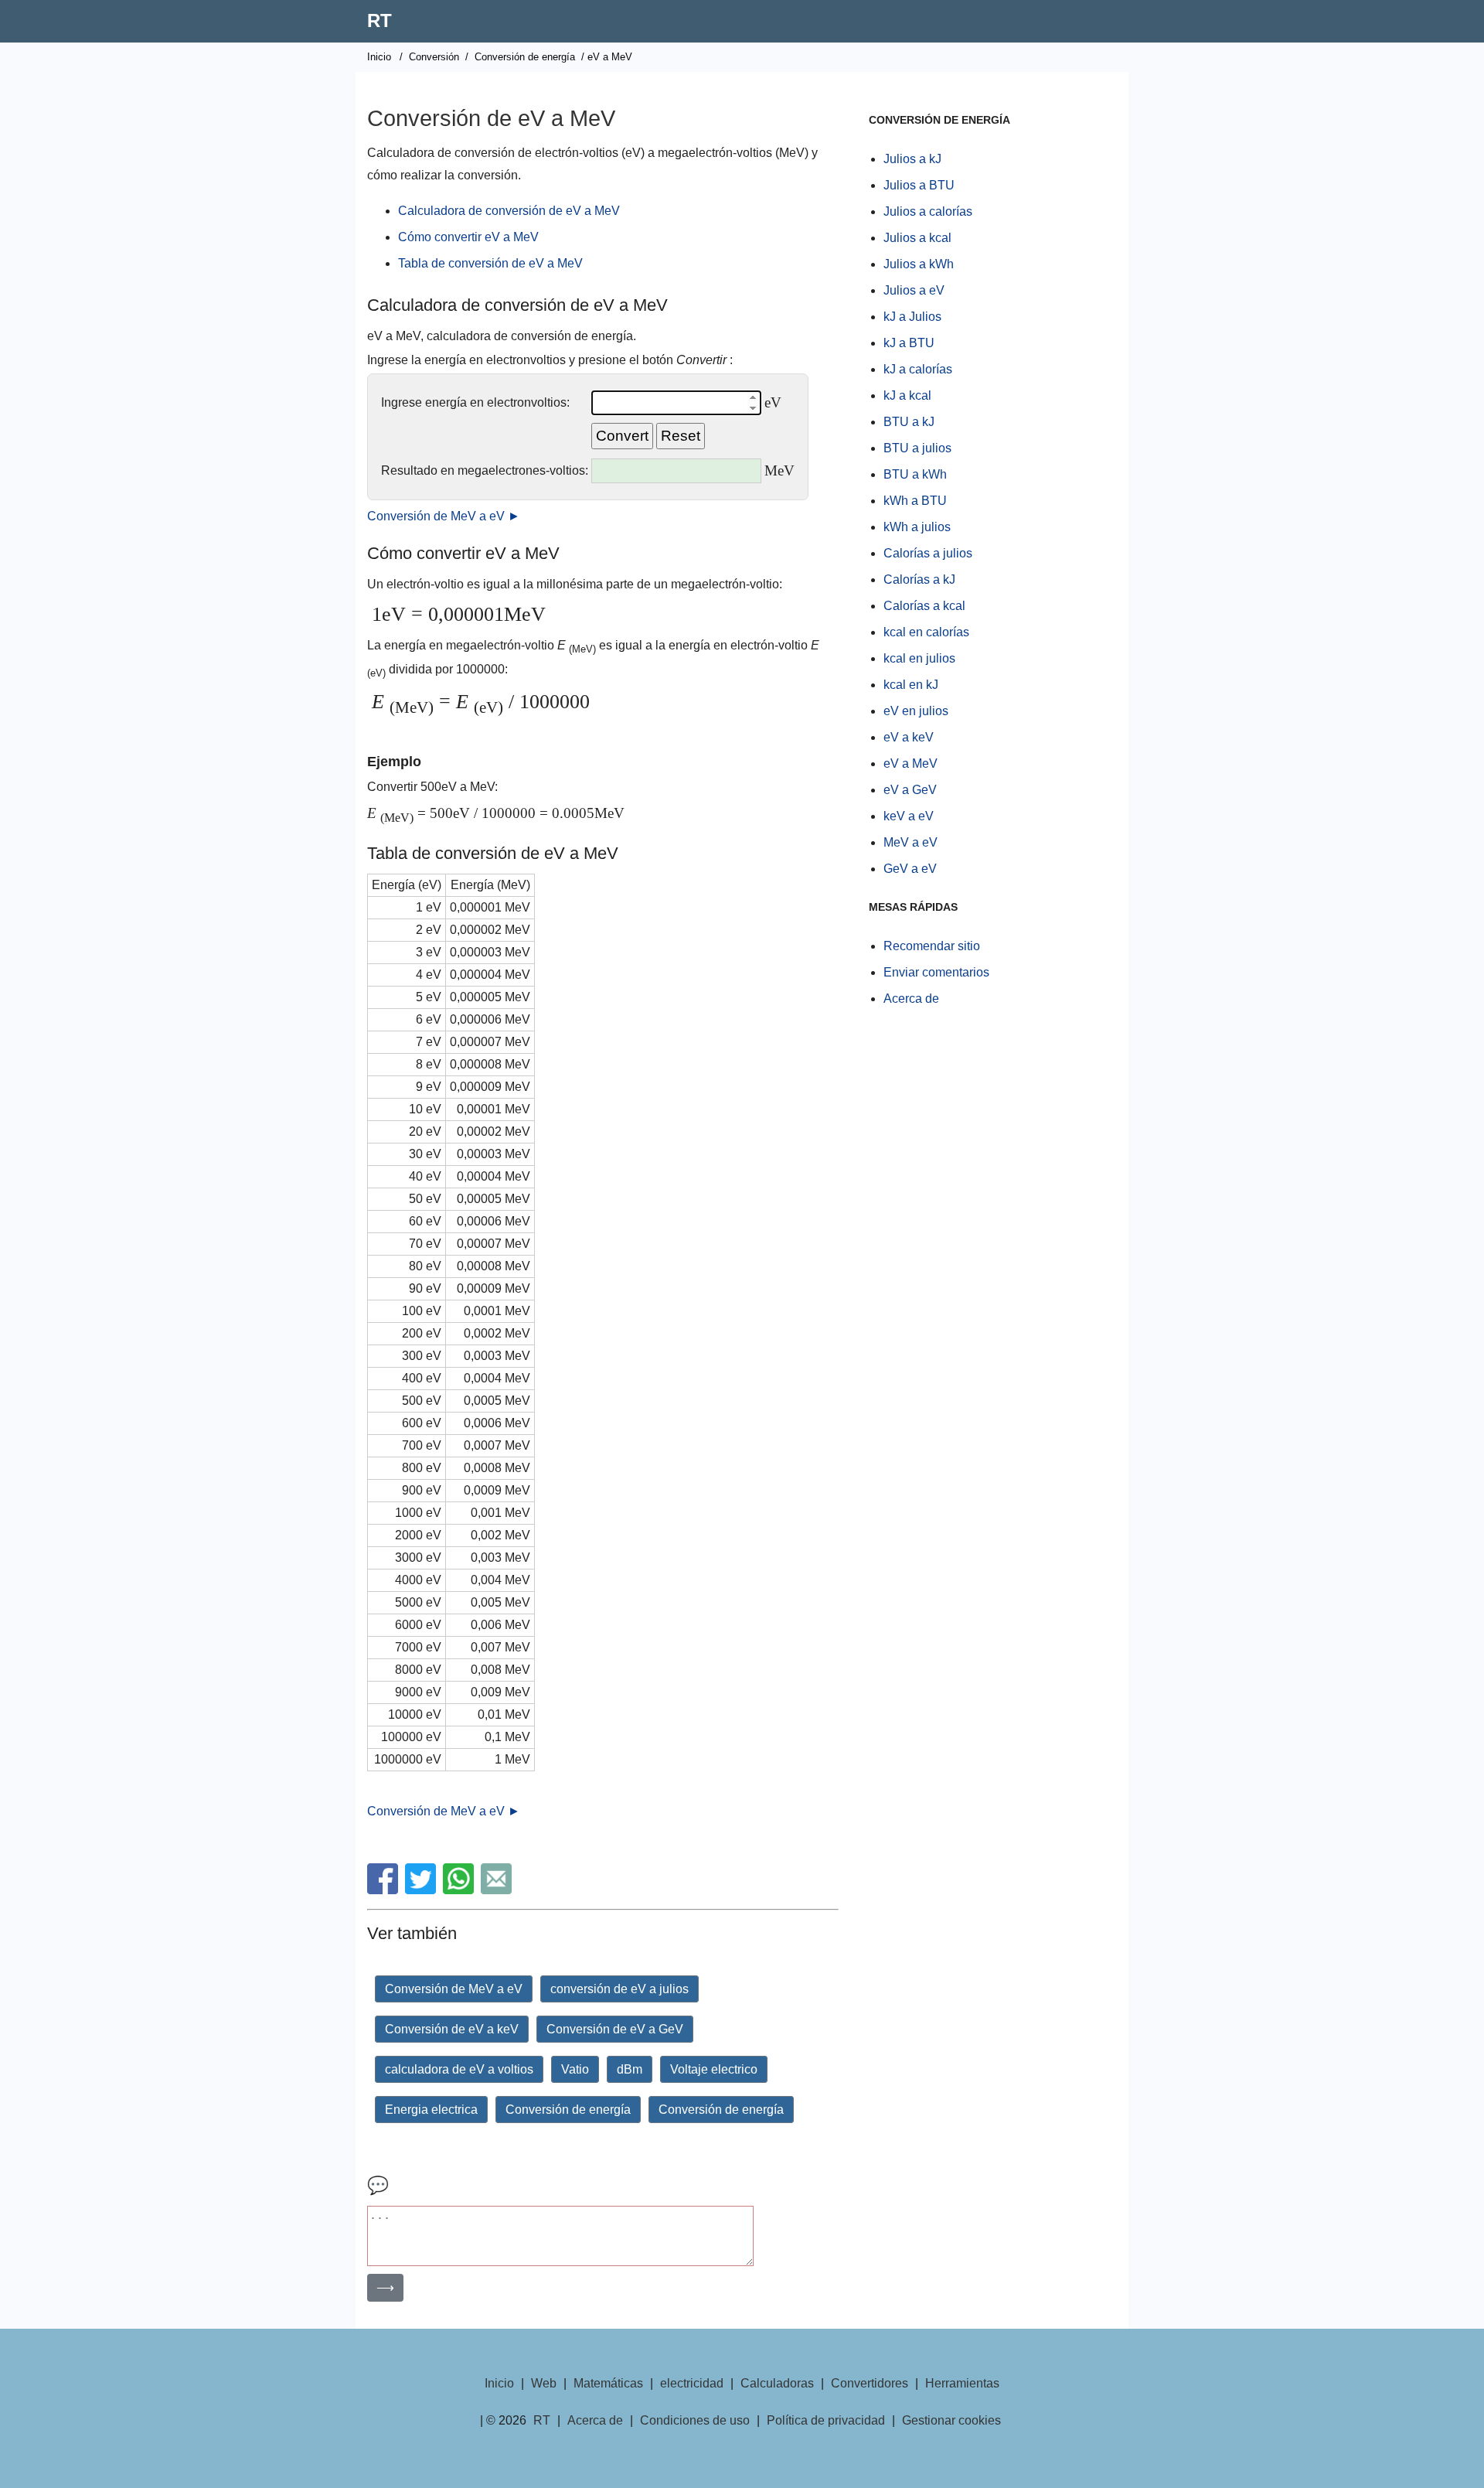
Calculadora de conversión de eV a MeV (509, 211)
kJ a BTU (909, 343)
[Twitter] (422, 1890)
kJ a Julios (912, 317)
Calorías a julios (928, 553)
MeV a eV (910, 842)
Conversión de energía (525, 57)
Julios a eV (914, 290)
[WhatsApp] (460, 1890)
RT (380, 20)
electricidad (692, 2383)
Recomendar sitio (932, 946)
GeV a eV (910, 869)
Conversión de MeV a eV (454, 1989)
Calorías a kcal (924, 606)
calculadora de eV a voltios (459, 2069)
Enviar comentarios (936, 972)
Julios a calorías (928, 211)
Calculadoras (777, 2383)
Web (544, 2383)
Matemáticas (608, 2383)
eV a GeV (910, 790)
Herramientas (962, 2383)
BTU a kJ (909, 422)
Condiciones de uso (695, 2420)
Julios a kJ (912, 159)
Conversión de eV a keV (452, 2029)
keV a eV (909, 816)
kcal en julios (919, 658)
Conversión (434, 57)
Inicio (379, 57)
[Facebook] (385, 1890)
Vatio (575, 2069)
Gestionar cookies (951, 2420)
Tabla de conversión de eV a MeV (490, 263)
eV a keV (909, 737)
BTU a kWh (915, 474)
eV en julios (916, 711)
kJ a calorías (918, 369)
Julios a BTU (919, 185)
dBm (630, 2069)
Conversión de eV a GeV (615, 2029)
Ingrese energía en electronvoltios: (475, 402)
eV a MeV (910, 763)
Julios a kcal (917, 238)
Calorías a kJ (919, 579)
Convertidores (870, 2383)
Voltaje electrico (714, 2069)
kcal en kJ (911, 685)
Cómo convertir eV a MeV (468, 237)
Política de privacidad (826, 2420)
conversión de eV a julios (619, 1989)
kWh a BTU (915, 501)
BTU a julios (917, 448)
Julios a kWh (919, 264)
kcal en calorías (926, 632)
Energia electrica (431, 2110)
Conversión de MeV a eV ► (444, 516)
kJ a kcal (907, 395)
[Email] (498, 1890)
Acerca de (911, 999)
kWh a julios (917, 527)
